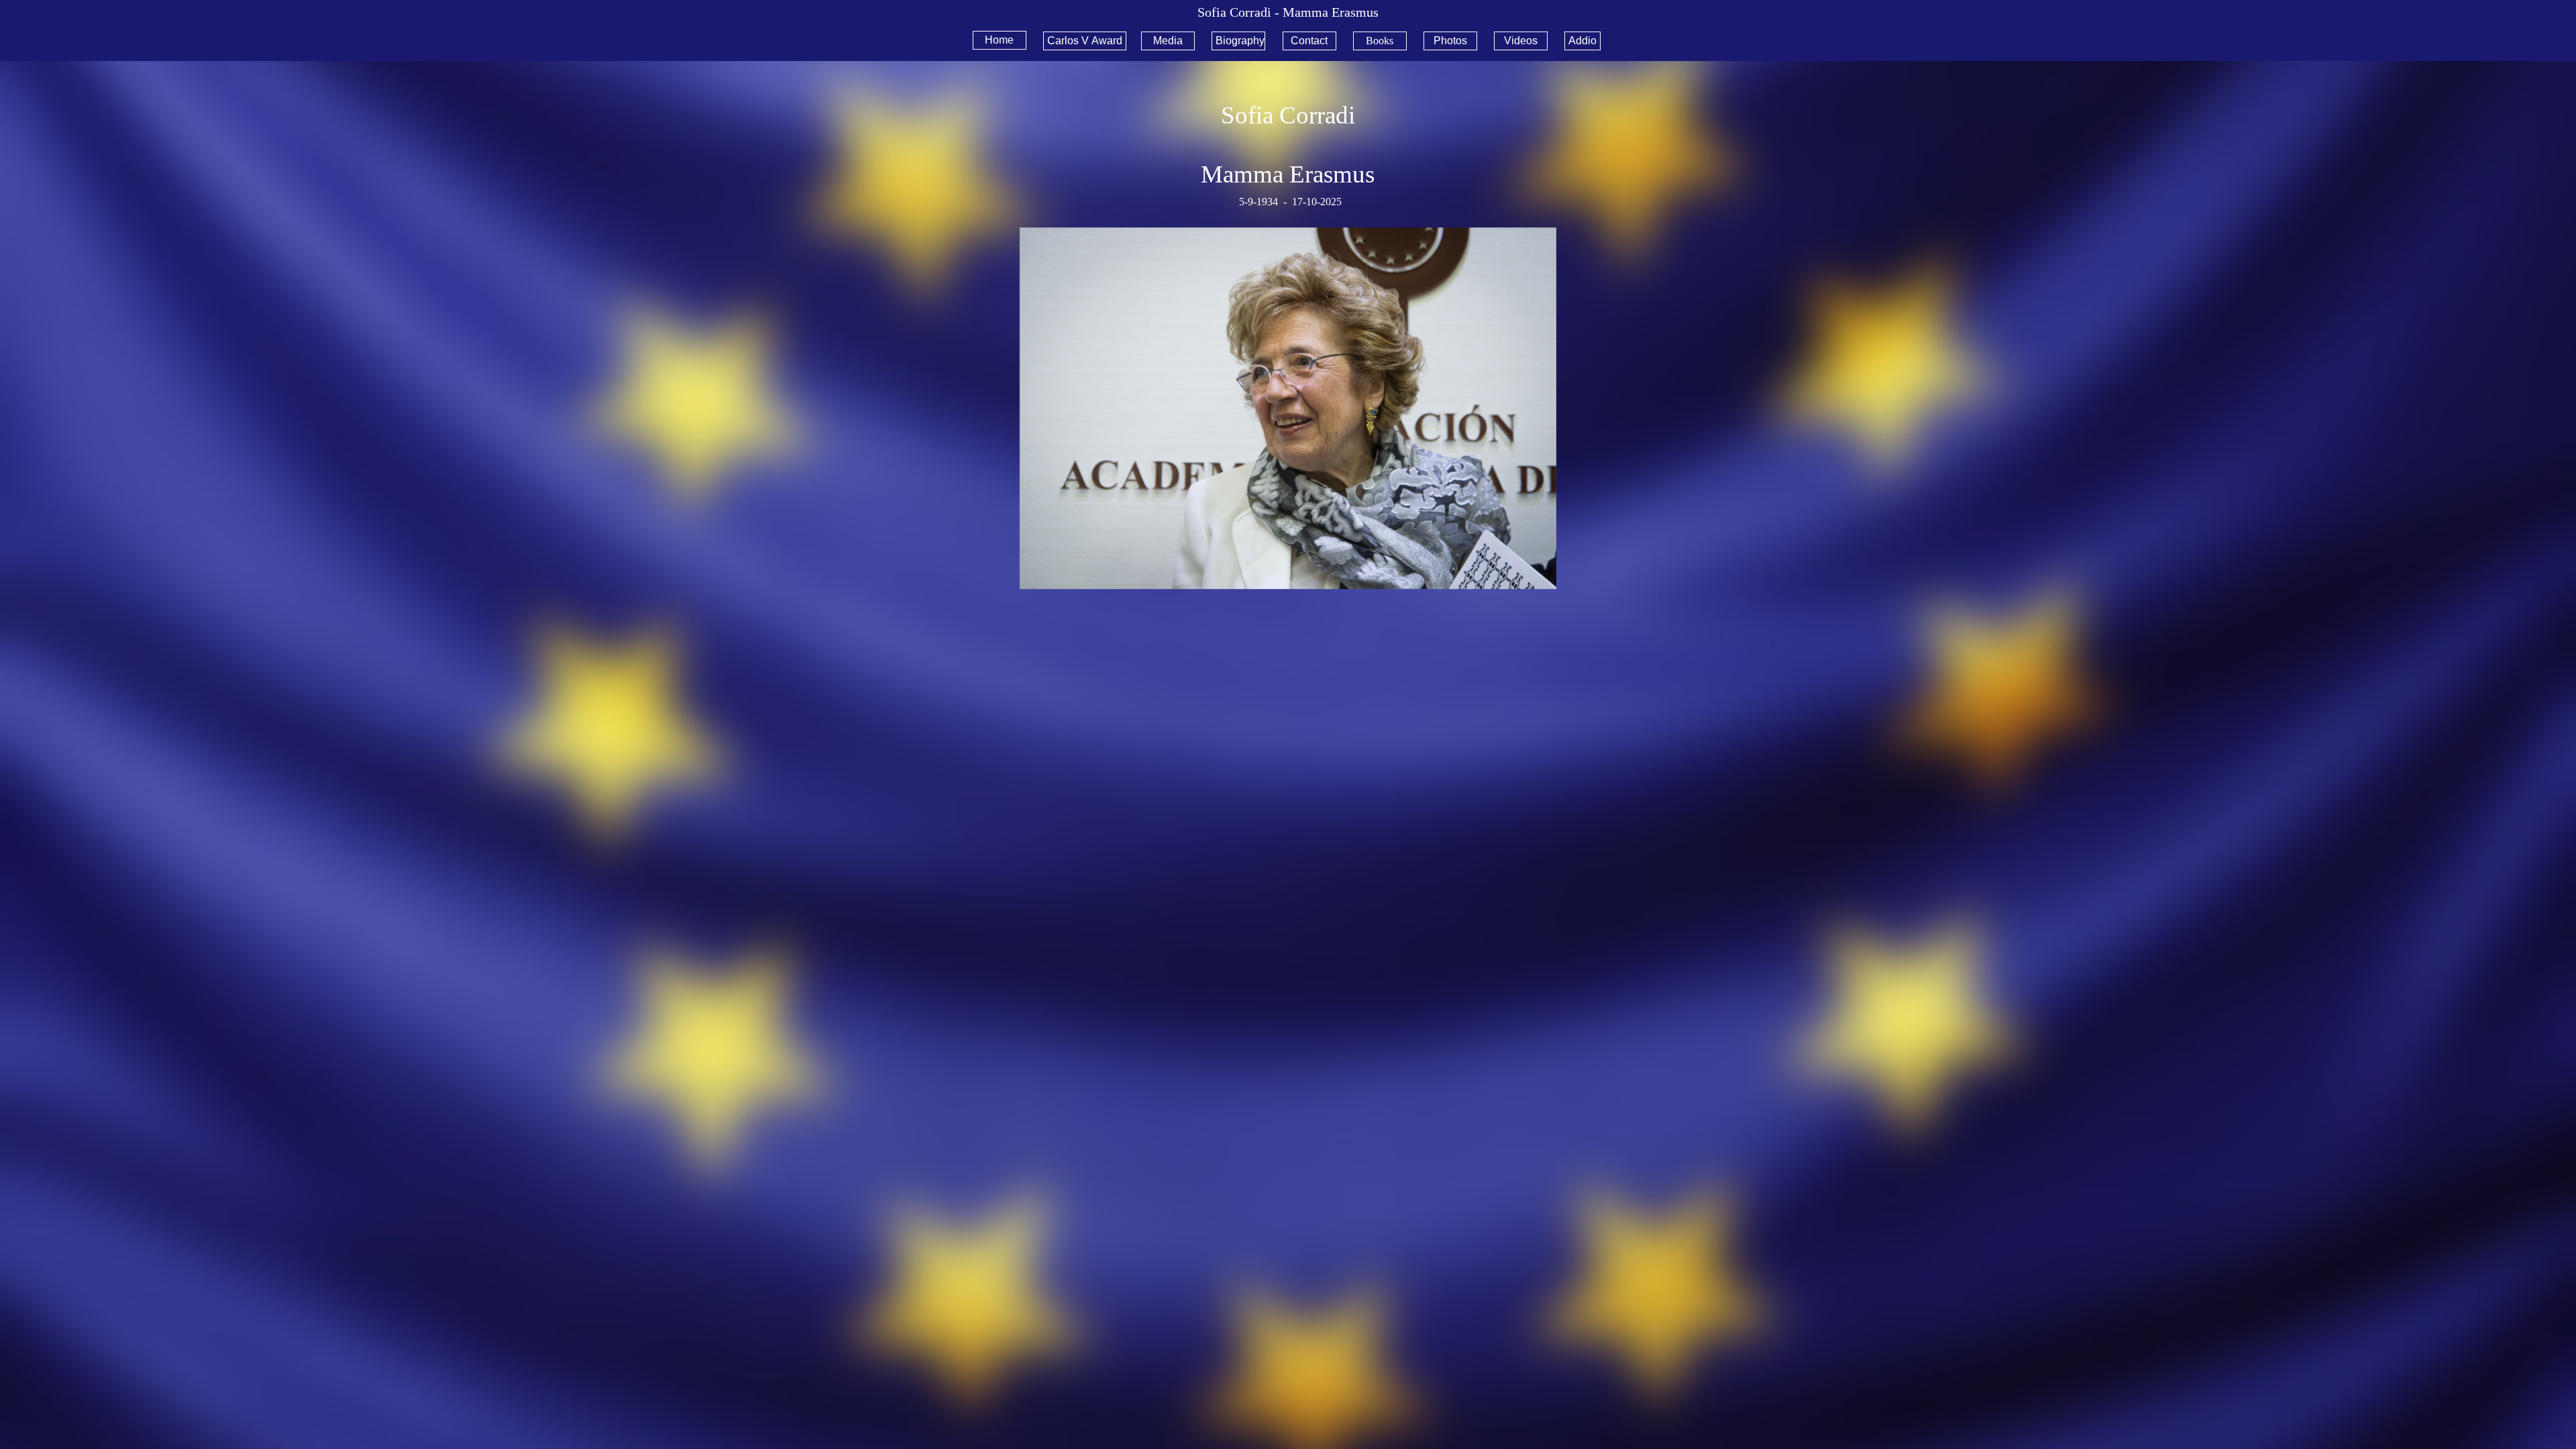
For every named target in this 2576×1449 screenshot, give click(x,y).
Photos (1450, 41)
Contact (1309, 41)
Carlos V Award (1085, 41)
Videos (1521, 41)
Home (999, 40)
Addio (1582, 41)
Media (1168, 41)
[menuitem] (1003, 40)
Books (1380, 41)
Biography (1240, 41)
